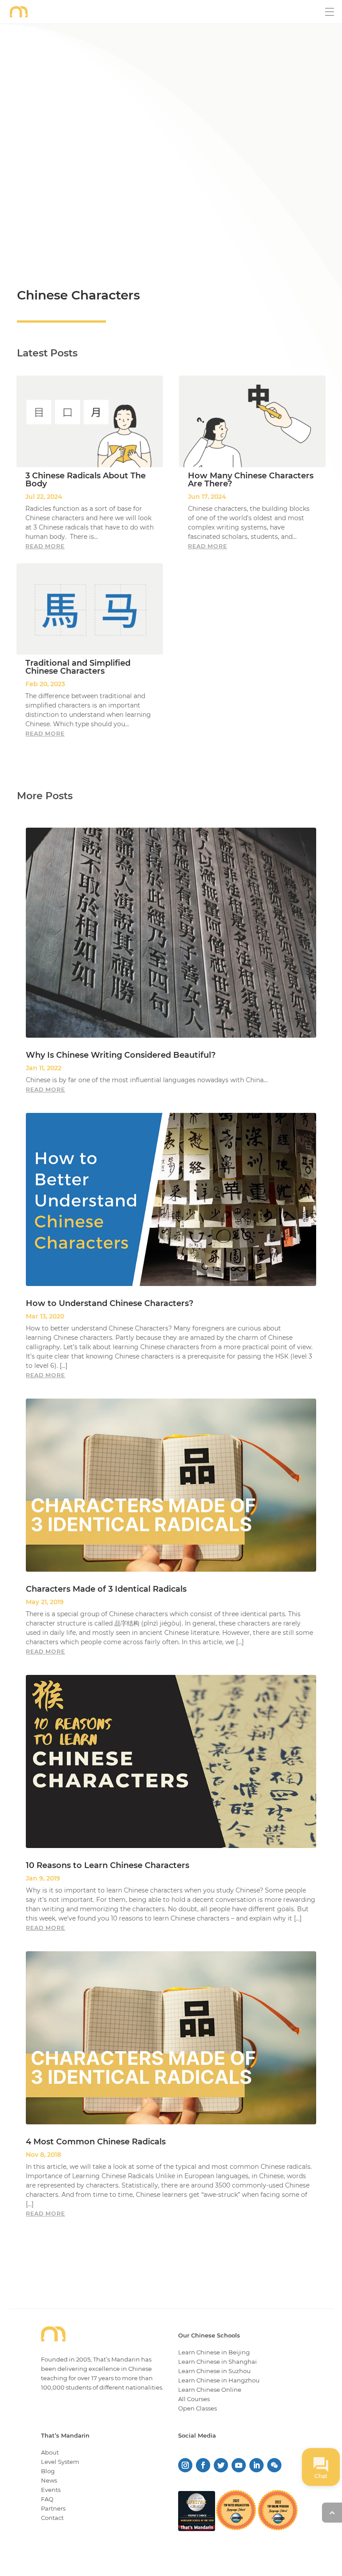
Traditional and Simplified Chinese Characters (78, 667)
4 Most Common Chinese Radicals (96, 2142)
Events (51, 2490)
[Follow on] (274, 2465)
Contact (52, 2518)
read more (45, 546)
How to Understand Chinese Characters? (110, 1303)
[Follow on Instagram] (185, 2465)
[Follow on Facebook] (203, 2465)
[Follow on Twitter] (221, 2465)
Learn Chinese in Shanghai (218, 2362)
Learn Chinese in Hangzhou (219, 2380)
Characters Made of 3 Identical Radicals (106, 1589)
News (49, 2480)
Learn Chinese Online (210, 2390)
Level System (60, 2462)
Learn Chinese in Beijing (214, 2352)
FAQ (47, 2499)
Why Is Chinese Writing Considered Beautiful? (121, 1055)
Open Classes (197, 2408)
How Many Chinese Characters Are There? (251, 480)
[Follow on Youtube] (239, 2465)
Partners (53, 2508)
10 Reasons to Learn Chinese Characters (108, 1865)
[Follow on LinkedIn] (256, 2465)
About (50, 2452)
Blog (48, 2471)
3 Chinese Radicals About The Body (85, 480)
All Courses (194, 2399)
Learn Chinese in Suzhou (214, 2371)
